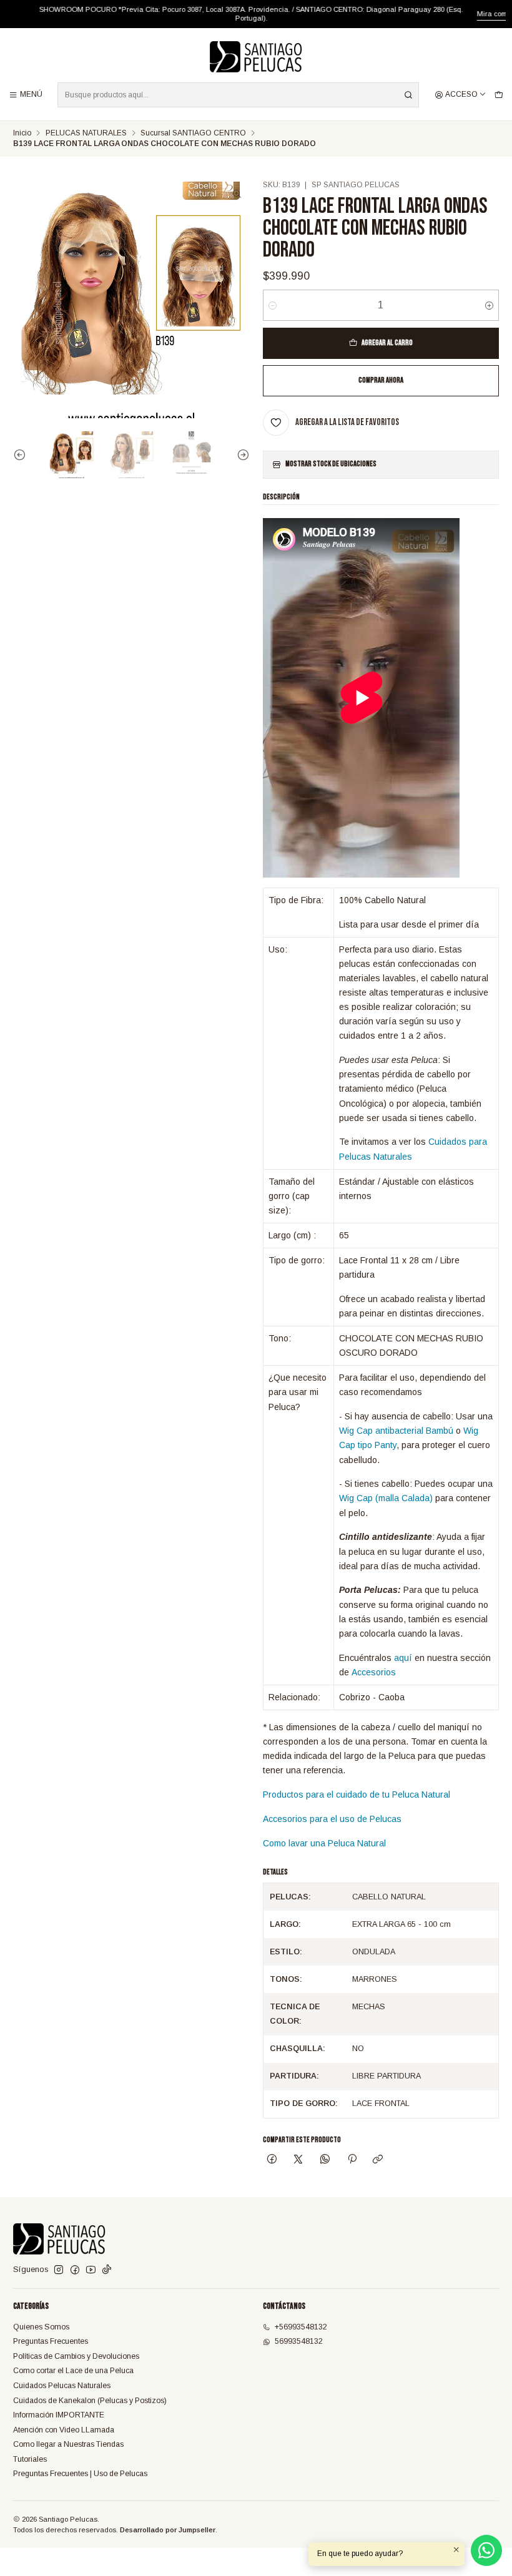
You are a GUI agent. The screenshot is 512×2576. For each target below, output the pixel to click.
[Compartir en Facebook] (272, 2160)
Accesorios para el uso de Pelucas (332, 1819)
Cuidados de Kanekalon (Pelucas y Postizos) (90, 2401)
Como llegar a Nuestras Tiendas (68, 2444)
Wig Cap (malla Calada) (386, 1498)
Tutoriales (30, 2459)
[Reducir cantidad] (273, 305)
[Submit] (408, 95)
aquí (403, 1658)
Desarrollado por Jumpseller (168, 2530)
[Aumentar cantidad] (489, 305)
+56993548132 (301, 2327)
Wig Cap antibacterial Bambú (396, 1431)
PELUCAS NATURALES (86, 134)
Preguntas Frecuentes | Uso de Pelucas (80, 2474)
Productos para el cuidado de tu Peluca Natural (357, 1795)
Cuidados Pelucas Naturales (62, 2386)
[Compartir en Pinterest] (352, 2160)
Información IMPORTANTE (59, 2415)
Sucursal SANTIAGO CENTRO (193, 134)
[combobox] (238, 95)
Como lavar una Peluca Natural (324, 1843)
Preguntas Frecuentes (51, 2341)
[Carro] (499, 95)
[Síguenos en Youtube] (91, 2270)
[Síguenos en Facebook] (75, 2270)
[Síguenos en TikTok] (107, 2270)
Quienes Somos (41, 2327)
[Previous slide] (22, 455)
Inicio (22, 134)
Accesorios (374, 1672)
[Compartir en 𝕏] (298, 2160)
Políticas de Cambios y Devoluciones (76, 2356)
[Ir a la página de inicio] (256, 57)
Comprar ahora (381, 380)
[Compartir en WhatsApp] (325, 2160)
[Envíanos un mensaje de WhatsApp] (486, 2550)
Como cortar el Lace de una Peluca (73, 2371)
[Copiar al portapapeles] (378, 2160)
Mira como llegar (478, 14)
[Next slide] (240, 455)
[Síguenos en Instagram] (59, 2270)
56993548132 (299, 2341)
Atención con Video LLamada (64, 2430)
